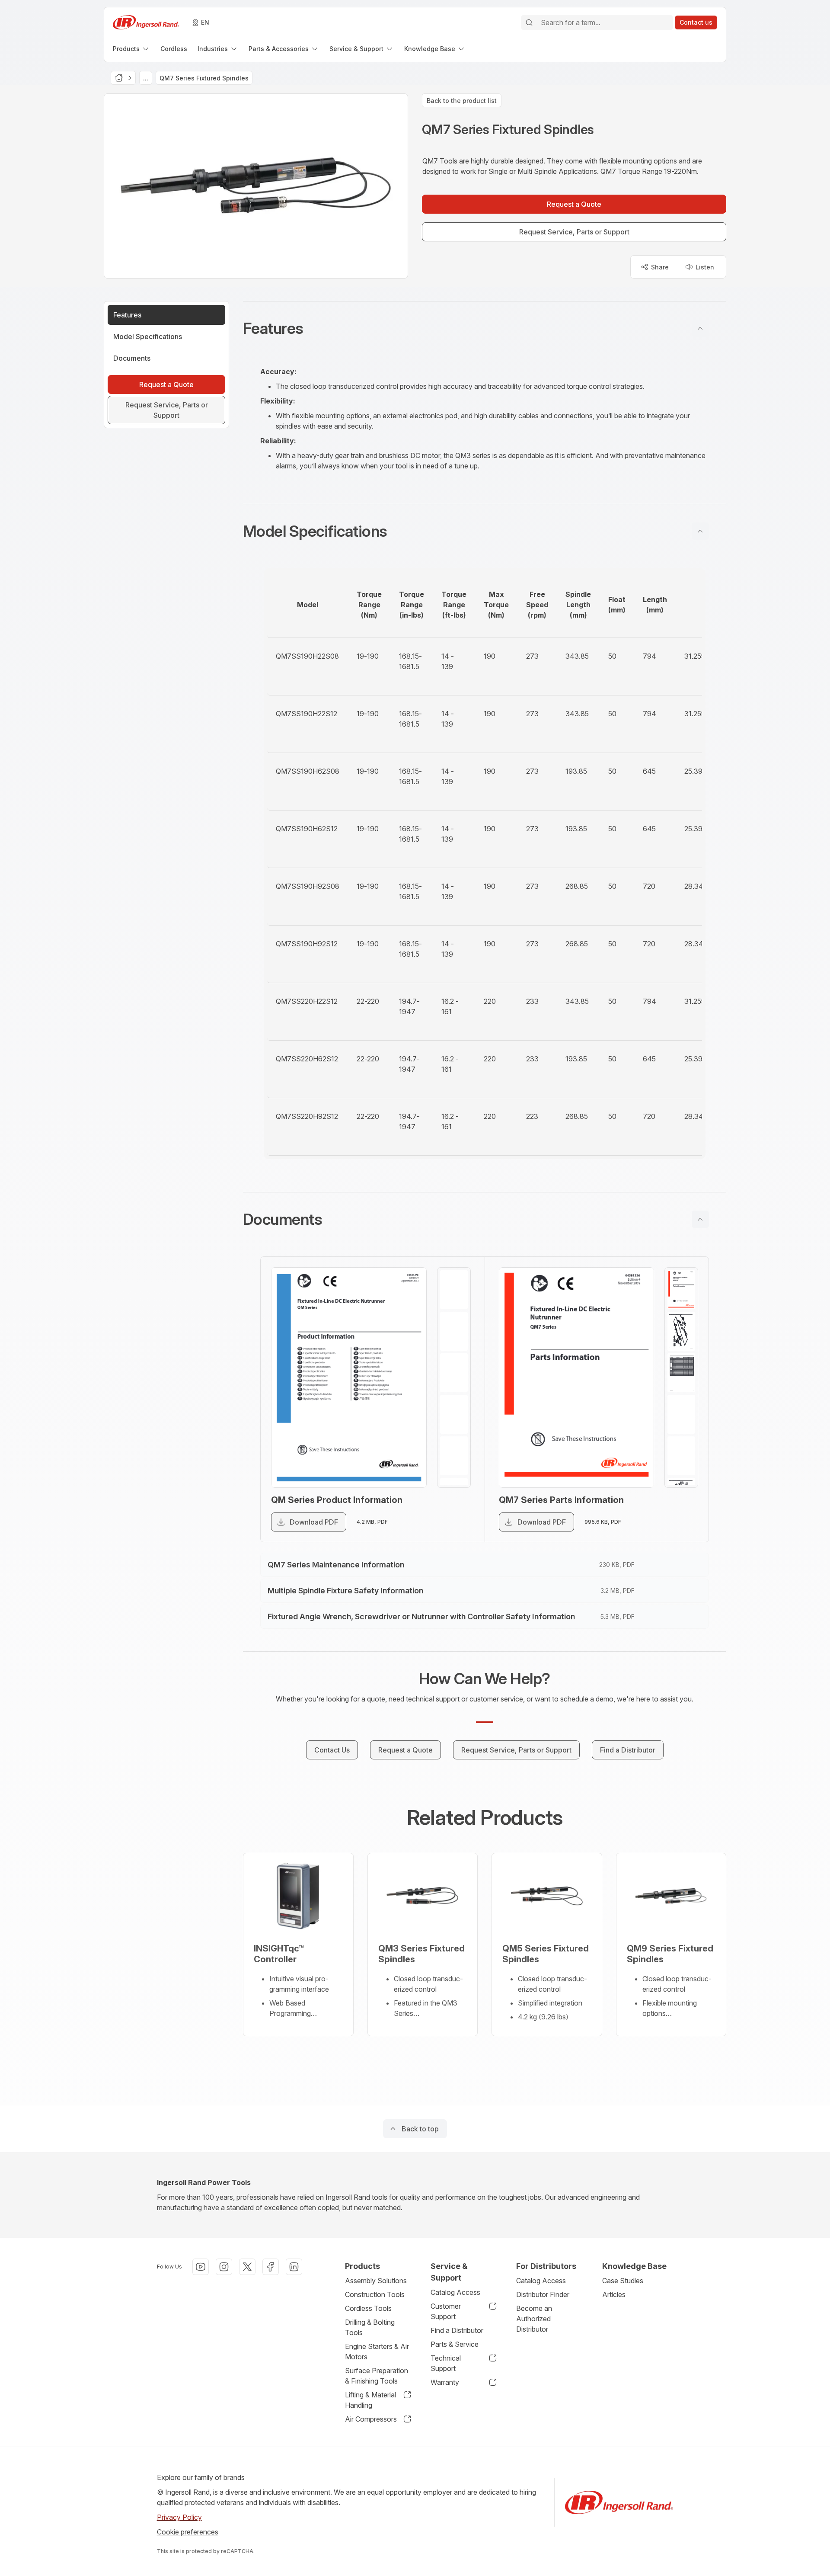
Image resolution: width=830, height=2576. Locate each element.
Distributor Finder (543, 2294)
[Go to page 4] (454, 1414)
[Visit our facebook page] (271, 2267)
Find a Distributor (457, 2330)
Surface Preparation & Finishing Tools (377, 2376)
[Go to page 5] (454, 1456)
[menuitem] (131, 49)
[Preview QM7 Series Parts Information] (577, 1378)
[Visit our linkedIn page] (294, 2267)
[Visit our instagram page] (224, 2267)
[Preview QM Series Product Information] (349, 1378)
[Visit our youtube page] (201, 2267)
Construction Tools (375, 2294)
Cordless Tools (368, 2308)
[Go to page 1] (454, 1290)
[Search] (529, 22)
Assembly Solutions (376, 2281)
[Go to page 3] (454, 1373)
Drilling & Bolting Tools (370, 2327)
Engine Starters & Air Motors (377, 2352)
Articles (614, 2294)
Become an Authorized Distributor (534, 2319)
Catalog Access (455, 2292)
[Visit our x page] (247, 2267)
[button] (485, 328)
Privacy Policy (179, 2517)
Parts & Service (455, 2344)
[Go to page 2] (454, 1331)
